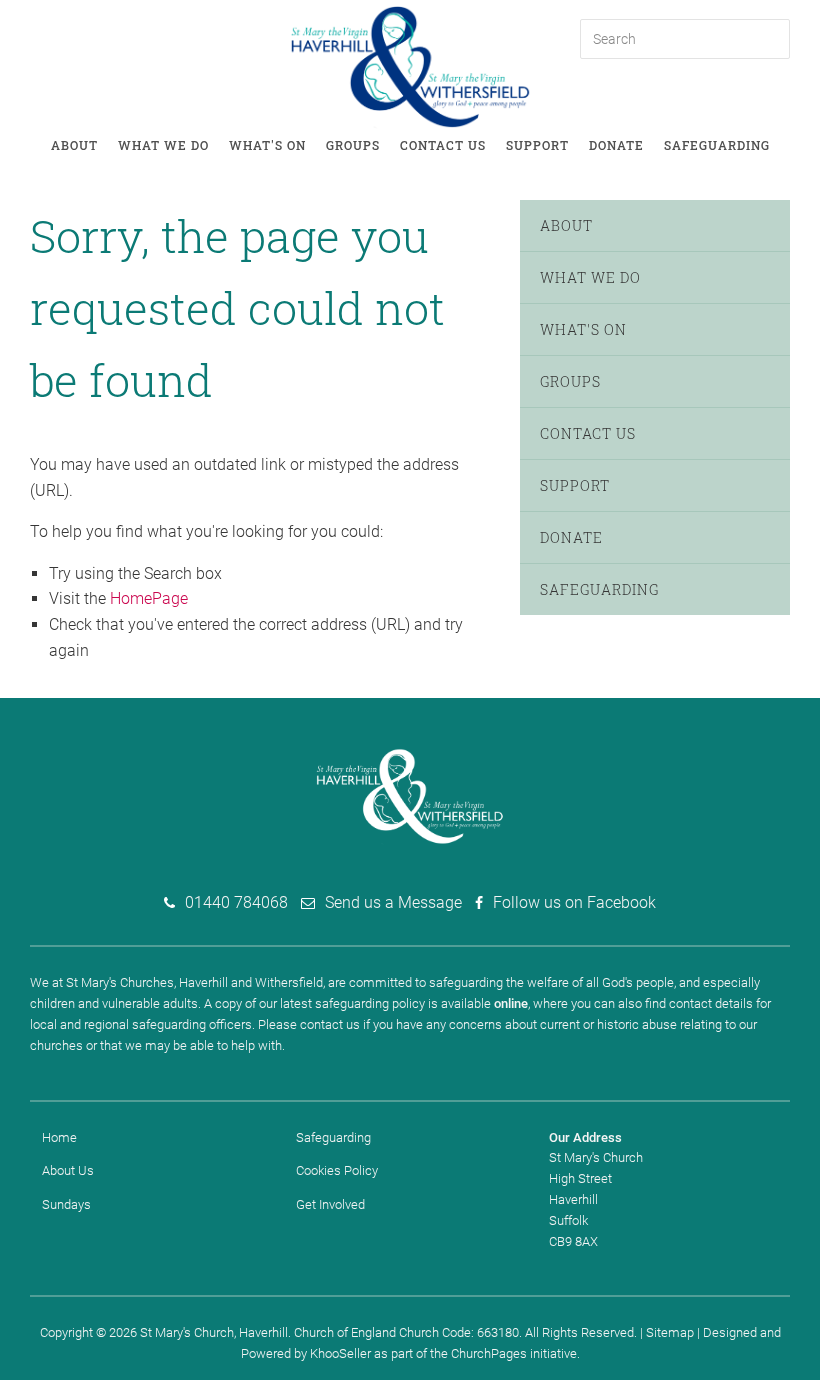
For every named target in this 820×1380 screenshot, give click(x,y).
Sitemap (670, 1332)
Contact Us (443, 145)
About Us (68, 1170)
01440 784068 (236, 902)
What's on (267, 145)
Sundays (66, 1204)
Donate (616, 145)
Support (537, 145)
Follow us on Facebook (574, 902)
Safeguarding (717, 145)
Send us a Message (393, 902)
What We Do (163, 145)
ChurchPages (489, 1353)
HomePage (149, 598)
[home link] (410, 65)
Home (59, 1137)
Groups (353, 145)
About (74, 145)
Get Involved (330, 1204)
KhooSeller (340, 1353)
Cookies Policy (337, 1170)
